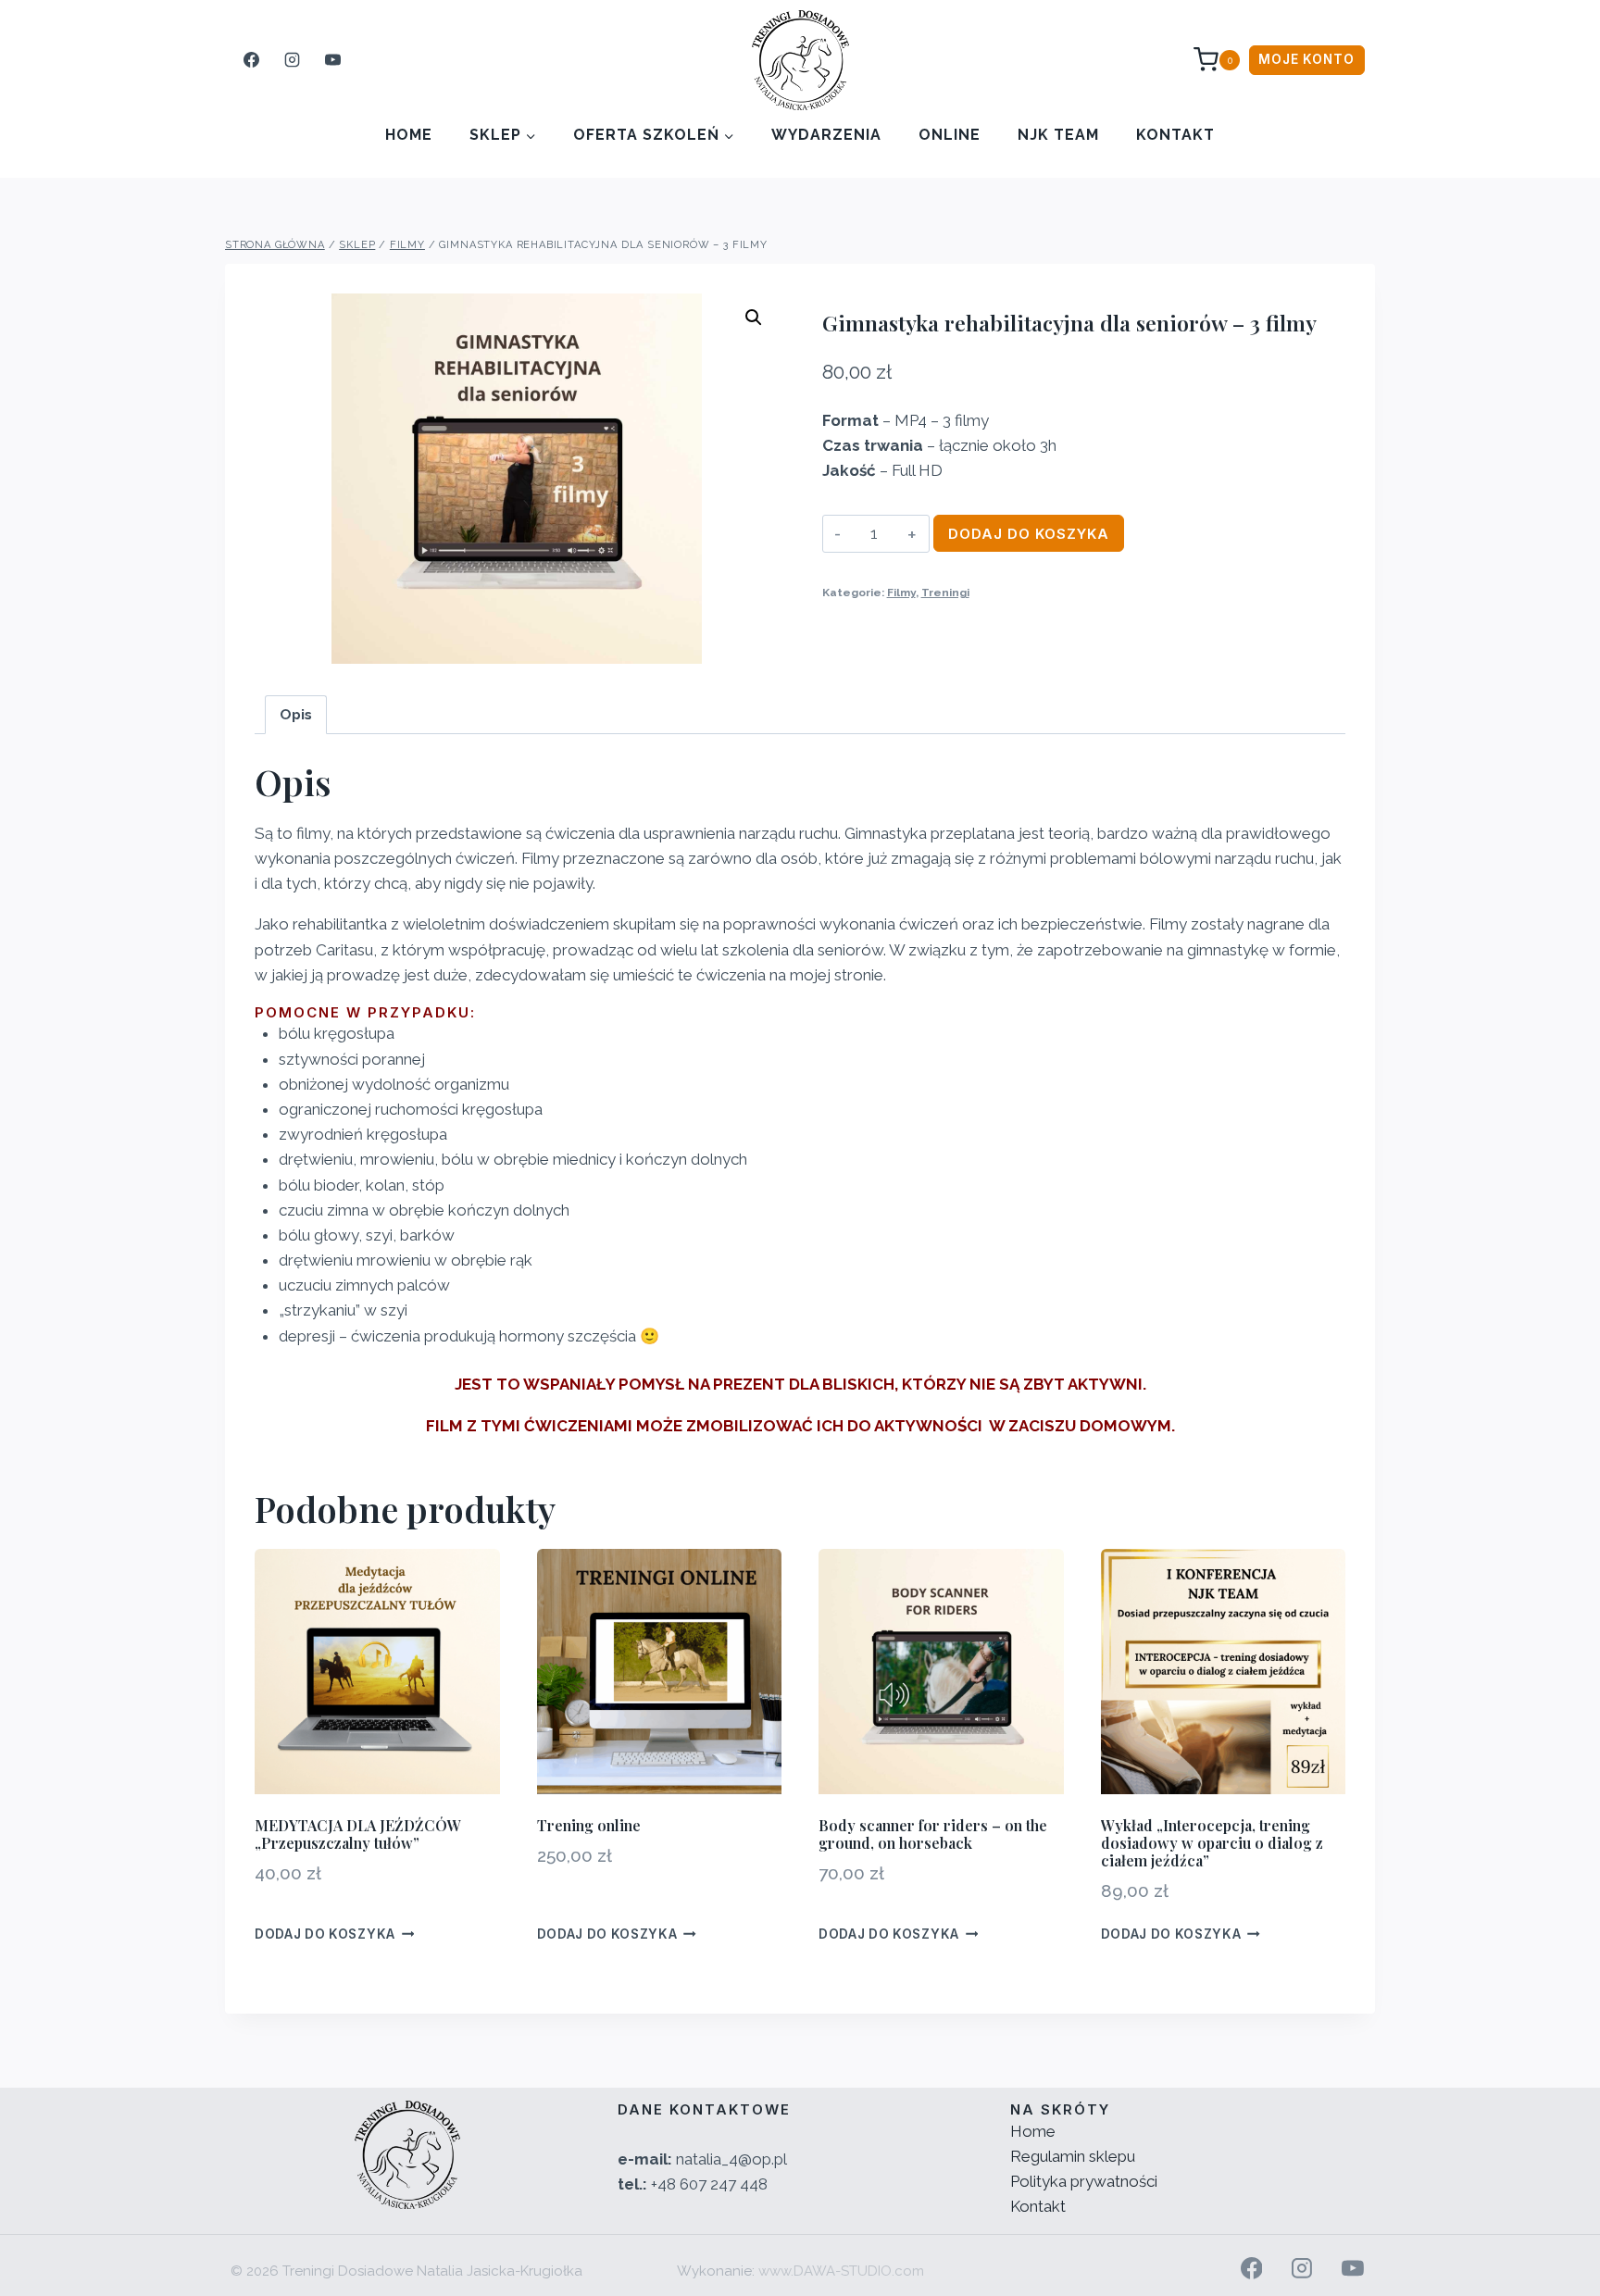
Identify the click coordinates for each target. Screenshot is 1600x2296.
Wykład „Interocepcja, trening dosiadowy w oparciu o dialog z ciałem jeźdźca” (1212, 1843)
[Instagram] (292, 60)
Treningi (945, 593)
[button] (754, 318)
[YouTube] (332, 60)
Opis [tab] (296, 715)
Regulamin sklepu (1073, 2156)
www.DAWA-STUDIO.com (841, 2271)
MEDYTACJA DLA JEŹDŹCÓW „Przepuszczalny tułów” (358, 1834)
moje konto (1306, 59)
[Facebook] (251, 60)
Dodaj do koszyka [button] (325, 1934)
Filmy (901, 593)
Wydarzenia (826, 135)
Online (950, 135)
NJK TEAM (1058, 135)
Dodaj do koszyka (1029, 534)
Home (409, 135)
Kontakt (1175, 135)
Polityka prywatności (1084, 2181)
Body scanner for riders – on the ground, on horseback (933, 1834)
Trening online (589, 1825)
